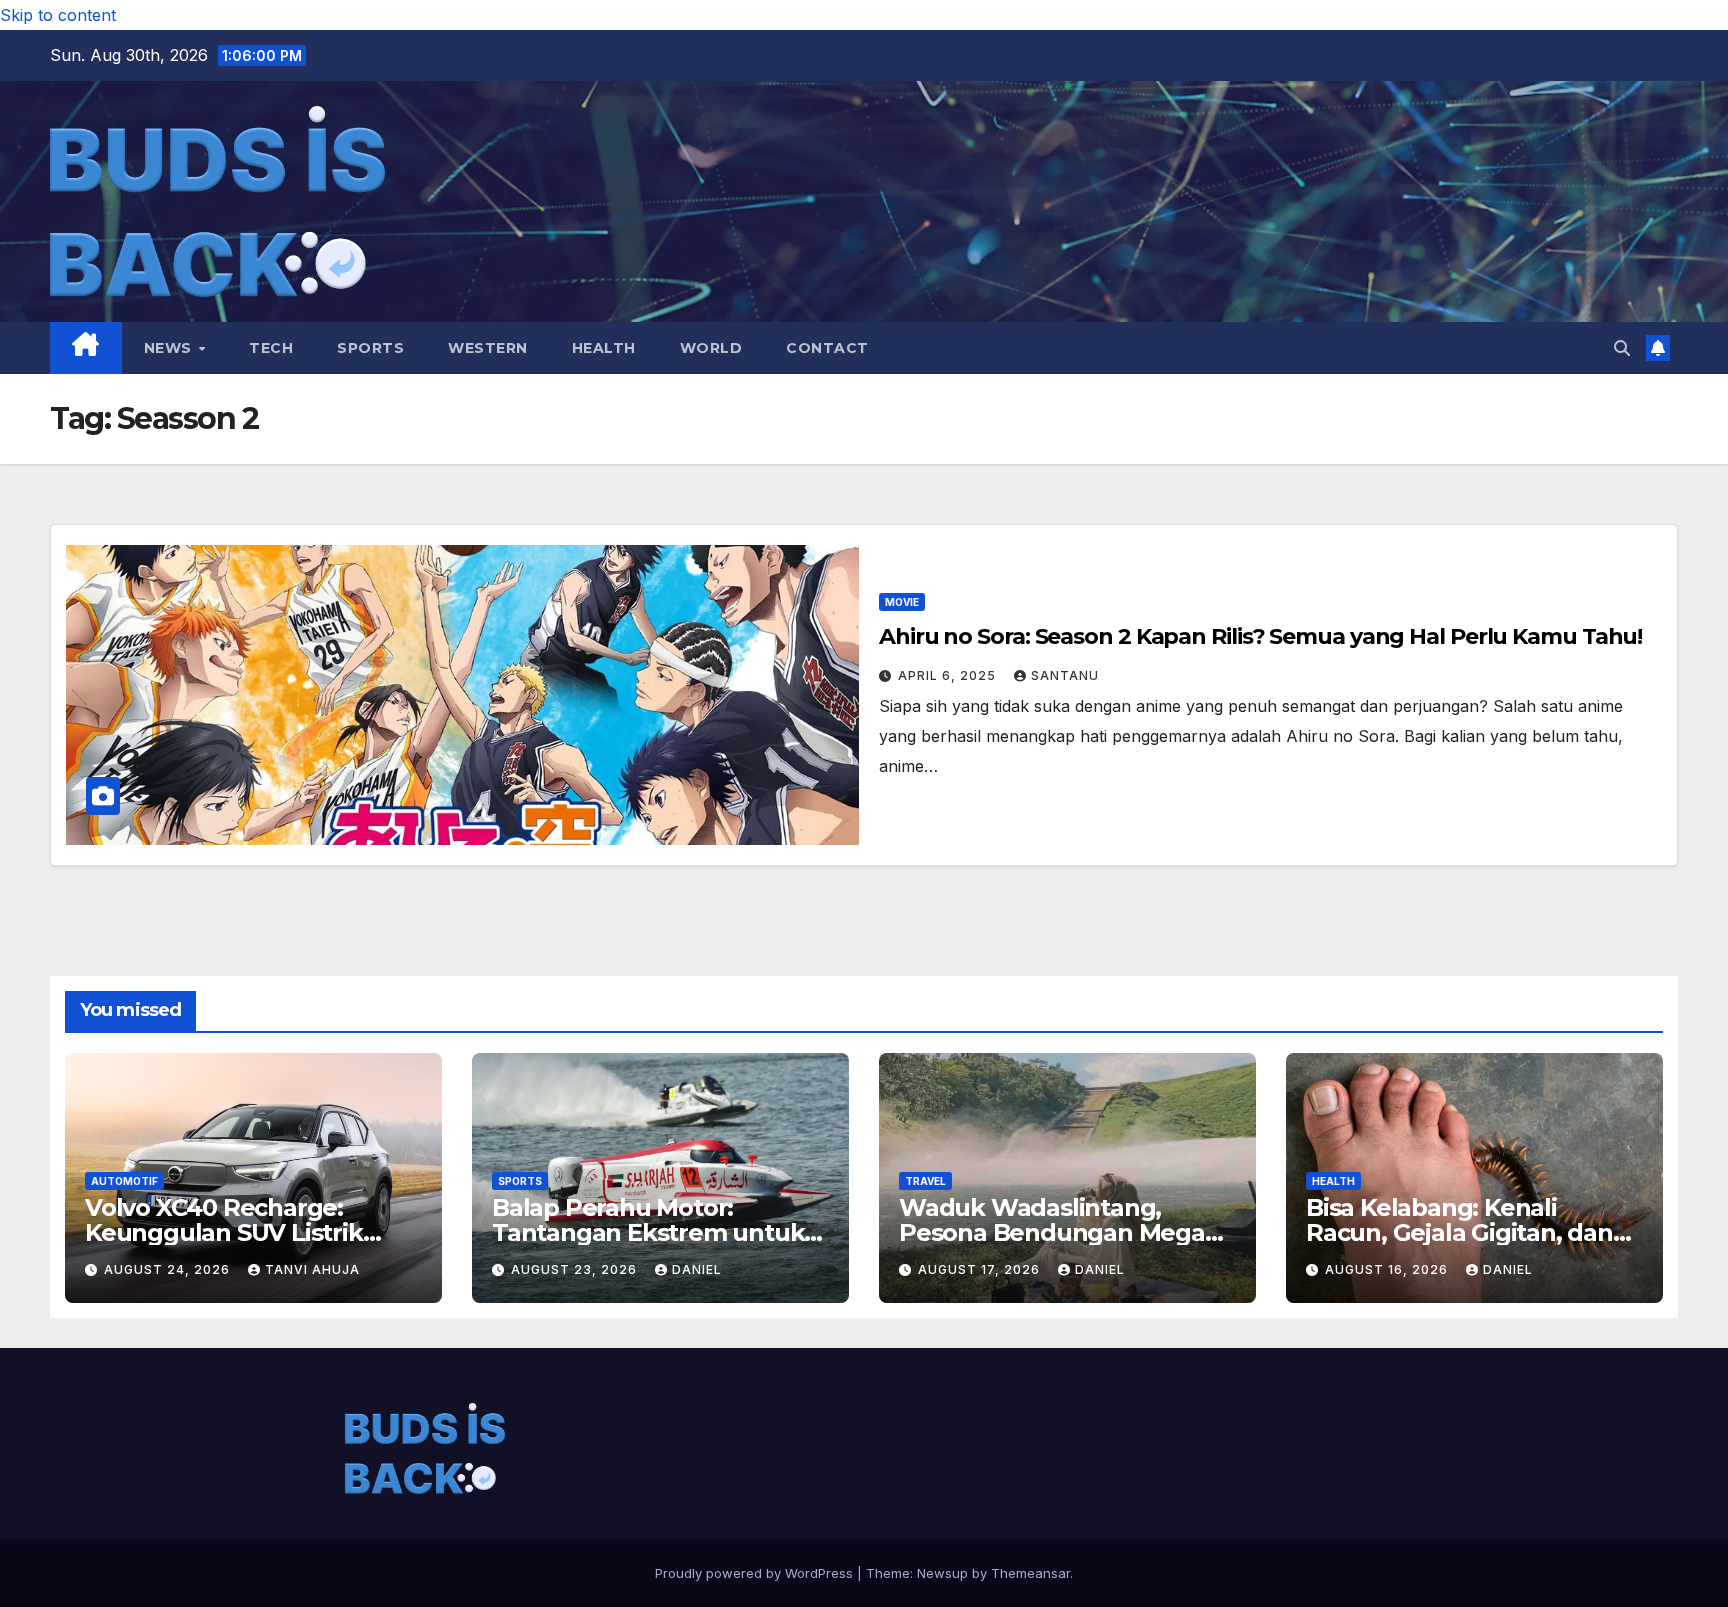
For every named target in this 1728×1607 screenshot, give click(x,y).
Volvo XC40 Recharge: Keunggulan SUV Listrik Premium (224, 1232)
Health (604, 348)
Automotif (124, 1181)
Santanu (1065, 675)
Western (488, 348)
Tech (271, 348)
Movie (902, 602)
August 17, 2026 (981, 1269)
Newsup (942, 1573)
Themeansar (1030, 1573)
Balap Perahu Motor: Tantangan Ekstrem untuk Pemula (648, 1232)
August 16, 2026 (1388, 1269)
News (170, 348)
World (711, 348)
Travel (925, 1181)
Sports (370, 348)
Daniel (697, 1269)
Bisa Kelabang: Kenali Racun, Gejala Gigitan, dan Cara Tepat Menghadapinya (1467, 1232)
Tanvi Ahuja (312, 1269)
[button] (1622, 348)
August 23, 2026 (576, 1269)
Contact (827, 348)
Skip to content (58, 15)
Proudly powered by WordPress (756, 1573)
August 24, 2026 (169, 1269)
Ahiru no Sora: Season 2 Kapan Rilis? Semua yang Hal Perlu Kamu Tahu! (1260, 636)
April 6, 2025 (949, 675)
